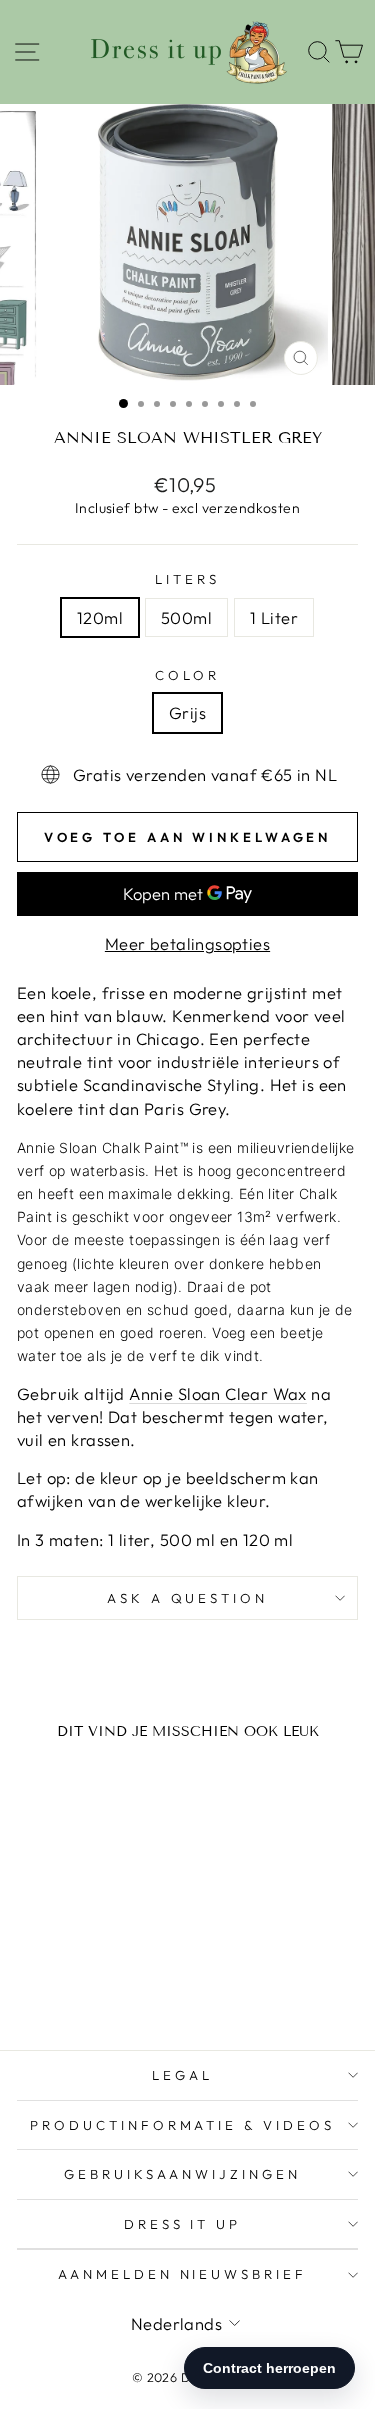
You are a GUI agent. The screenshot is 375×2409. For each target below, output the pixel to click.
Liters (187, 579)
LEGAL (182, 2075)
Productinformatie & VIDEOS (182, 2125)
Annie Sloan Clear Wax (218, 1393)
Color (187, 675)
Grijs (187, 712)
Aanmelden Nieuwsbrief (182, 2274)
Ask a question (188, 1598)
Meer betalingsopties (187, 943)
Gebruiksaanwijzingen (182, 2174)
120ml (100, 617)
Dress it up (183, 2224)
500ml (186, 617)
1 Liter (274, 617)
